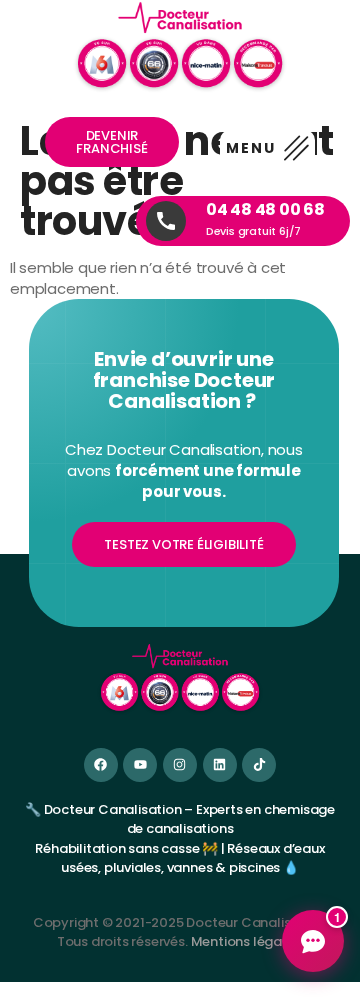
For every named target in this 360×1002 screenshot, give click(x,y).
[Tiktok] (259, 765)
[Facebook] (101, 765)
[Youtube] (140, 765)
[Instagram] (180, 765)
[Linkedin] (220, 765)
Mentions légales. (247, 941)
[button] (267, 149)
